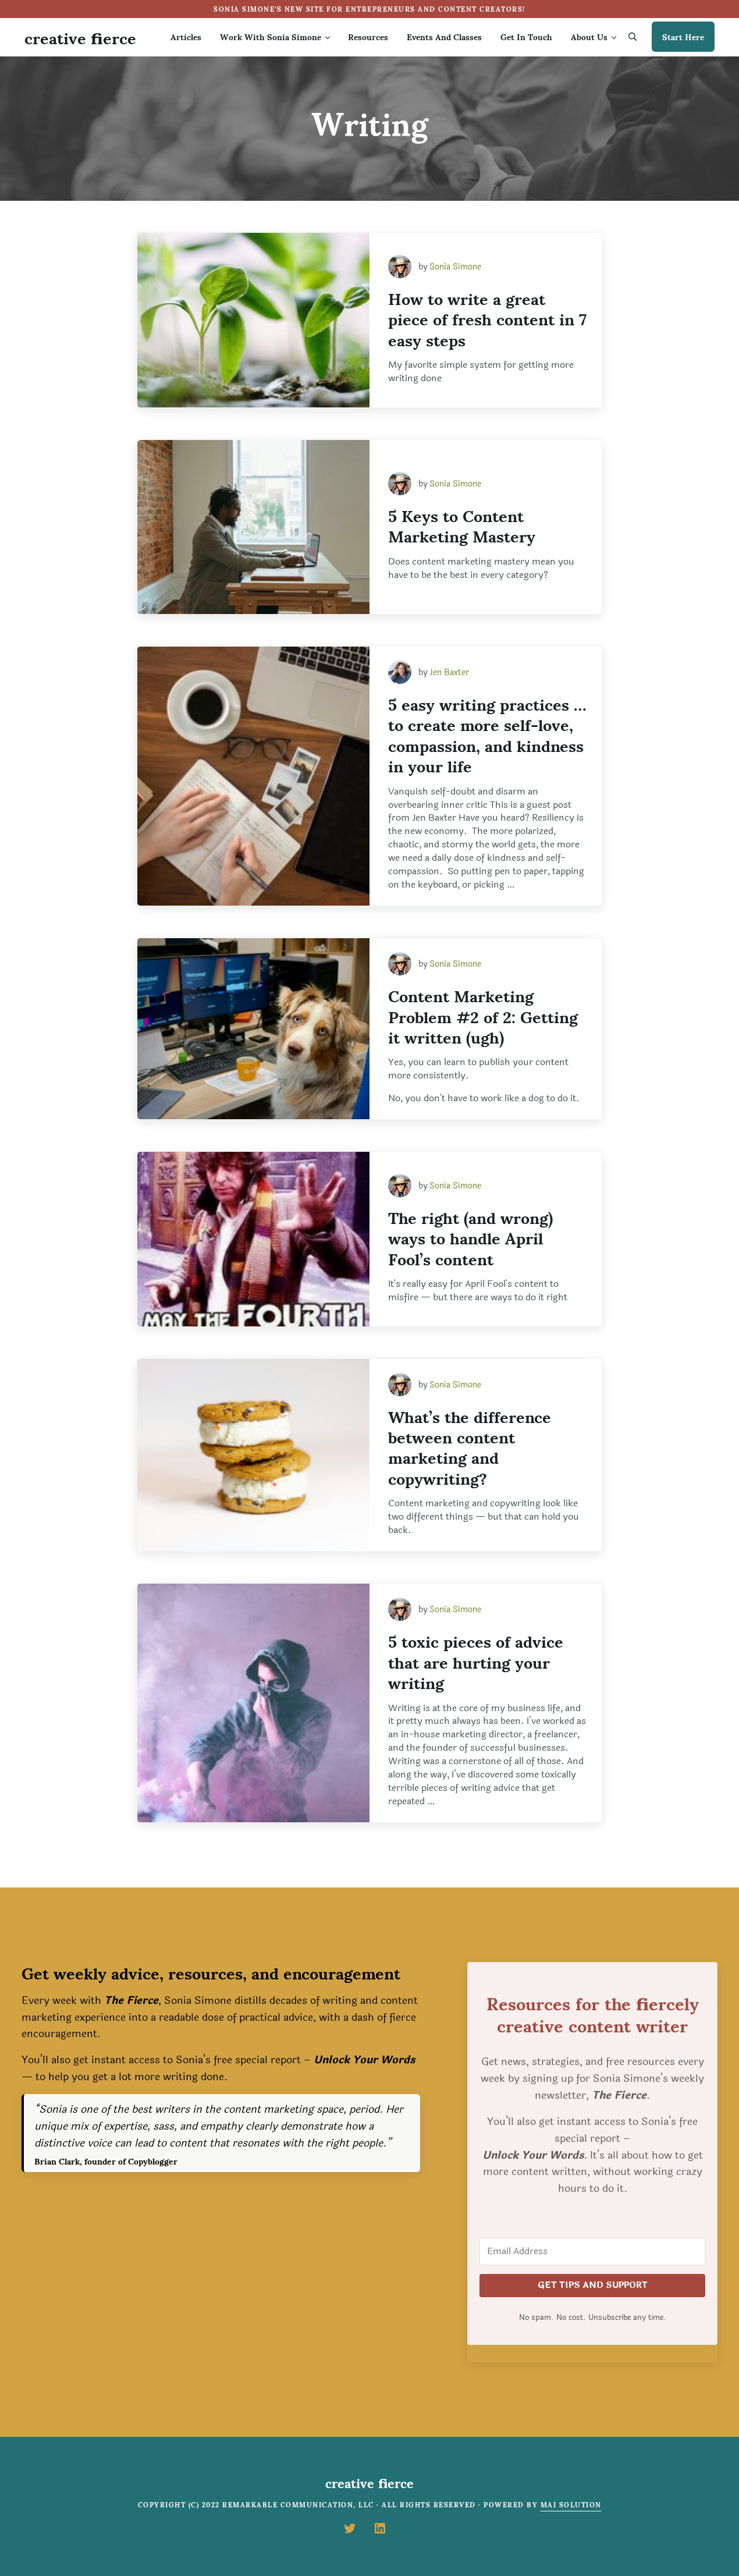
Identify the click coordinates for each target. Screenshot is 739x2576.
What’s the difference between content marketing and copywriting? (470, 1447)
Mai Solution (571, 2504)
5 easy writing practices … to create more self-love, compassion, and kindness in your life (487, 735)
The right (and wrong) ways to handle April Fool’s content (470, 1237)
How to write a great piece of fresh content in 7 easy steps (487, 318)
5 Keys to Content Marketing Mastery (462, 525)
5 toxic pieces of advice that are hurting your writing (476, 1661)
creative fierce (80, 37)
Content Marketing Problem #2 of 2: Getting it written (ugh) (483, 1016)
